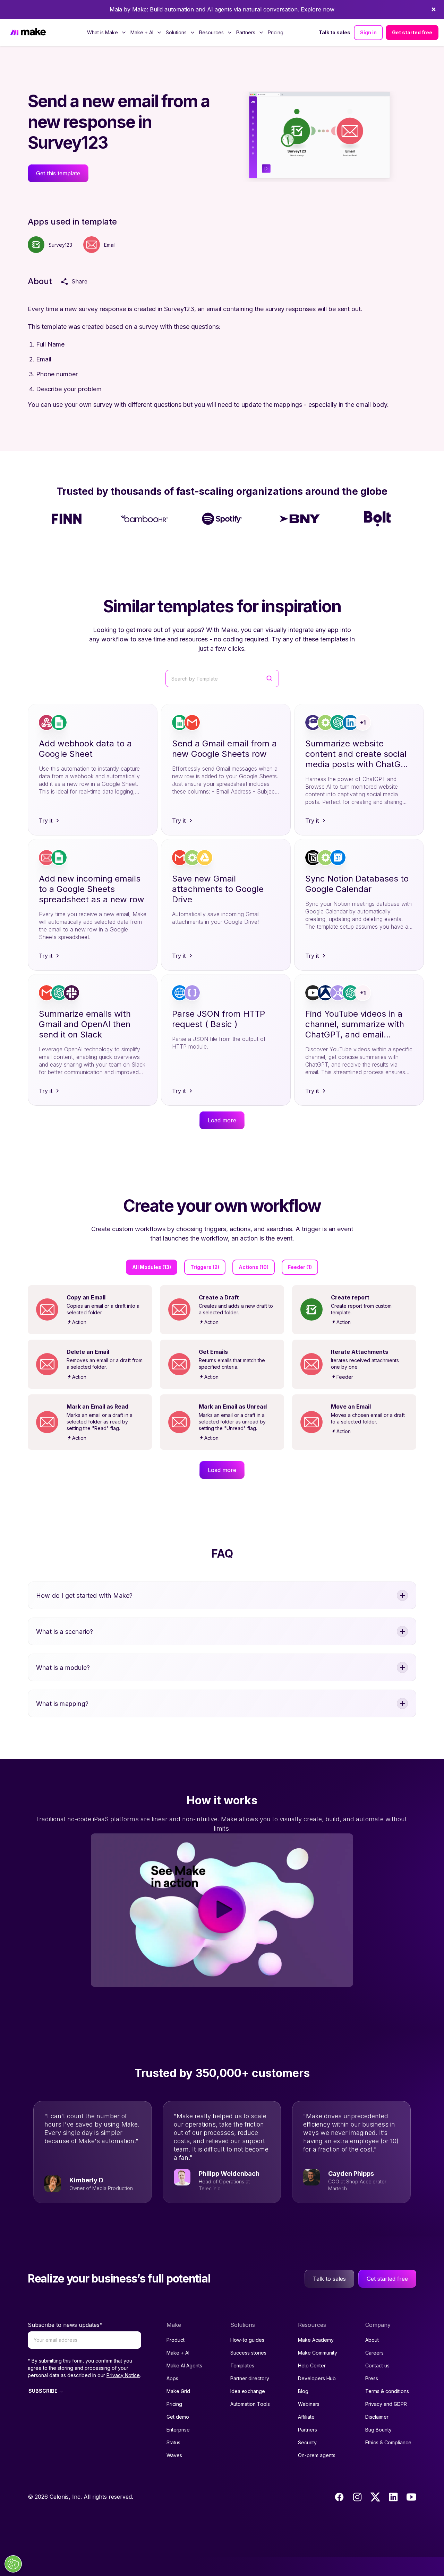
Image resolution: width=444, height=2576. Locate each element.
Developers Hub (317, 2378)
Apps (172, 2378)
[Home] (28, 32)
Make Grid (178, 2391)
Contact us (377, 2365)
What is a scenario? (65, 1632)
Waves (174, 2455)
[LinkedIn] (393, 2497)
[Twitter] (375, 2497)
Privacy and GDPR (386, 2404)
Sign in (368, 32)
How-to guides (247, 2340)
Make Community (318, 2353)
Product (176, 2340)
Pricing (276, 32)
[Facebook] (339, 2497)
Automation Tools (250, 2404)
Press (372, 2378)
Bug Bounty (378, 2430)
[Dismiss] (434, 9)
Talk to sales (335, 32)
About (372, 2340)
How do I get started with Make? (84, 1596)
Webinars (309, 2404)
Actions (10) (254, 1267)
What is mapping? (62, 1704)
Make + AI (178, 2353)
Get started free (412, 32)
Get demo (178, 2417)
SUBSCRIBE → (46, 2391)
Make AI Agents (184, 2365)
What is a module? (63, 1668)
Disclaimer (377, 2417)
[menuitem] (107, 33)
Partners (308, 2430)
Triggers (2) (205, 1267)
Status (173, 2442)
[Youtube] (411, 2497)
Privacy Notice (123, 2375)
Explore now (318, 9)
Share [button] (79, 281)
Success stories (248, 2353)
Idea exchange (248, 2391)
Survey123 (60, 245)
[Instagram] (357, 2497)
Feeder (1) (300, 1267)
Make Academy (316, 2340)
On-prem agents (317, 2455)
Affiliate (306, 2417)
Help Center (312, 2365)
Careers (374, 2353)
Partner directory (250, 2378)
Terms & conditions (387, 2391)
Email (110, 245)
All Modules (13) (152, 1267)
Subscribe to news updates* (65, 2325)
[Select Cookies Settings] (13, 2564)
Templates (242, 2365)
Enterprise (178, 2430)
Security (307, 2442)
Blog (303, 2391)
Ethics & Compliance (388, 2442)
